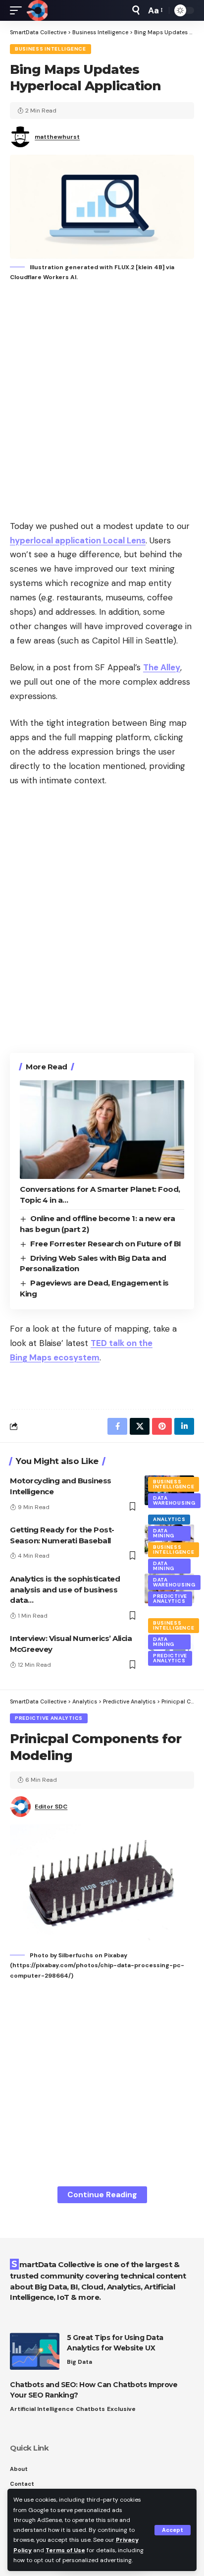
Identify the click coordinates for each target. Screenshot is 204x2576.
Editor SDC (51, 1807)
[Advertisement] (102, 402)
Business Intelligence (51, 49)
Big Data (79, 2362)
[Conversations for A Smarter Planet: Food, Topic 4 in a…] (102, 1130)
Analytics (169, 1519)
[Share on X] (140, 1426)
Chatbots (90, 2409)
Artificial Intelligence (42, 2409)
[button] (173, 2530)
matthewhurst (57, 137)
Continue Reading (102, 2195)
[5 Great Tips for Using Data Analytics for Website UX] (35, 2351)
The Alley (162, 667)
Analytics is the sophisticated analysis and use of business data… (65, 1590)
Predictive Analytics (170, 1599)
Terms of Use (65, 2550)
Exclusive (121, 2409)
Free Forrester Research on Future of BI (106, 1244)
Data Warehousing (174, 1500)
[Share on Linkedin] (184, 1426)
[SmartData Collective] (37, 10)
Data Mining (164, 1533)
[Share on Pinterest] (162, 1426)
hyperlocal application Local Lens (78, 540)
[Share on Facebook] (117, 1426)
